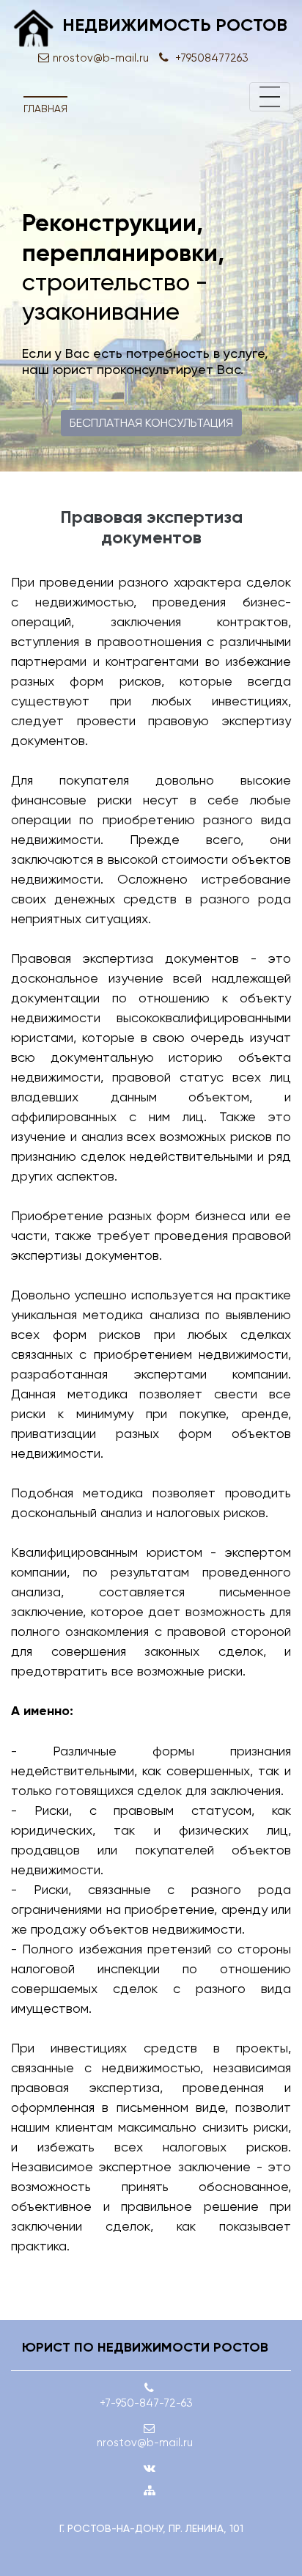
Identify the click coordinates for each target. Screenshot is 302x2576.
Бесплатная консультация (151, 423)
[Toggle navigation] (270, 97)
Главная (45, 109)
